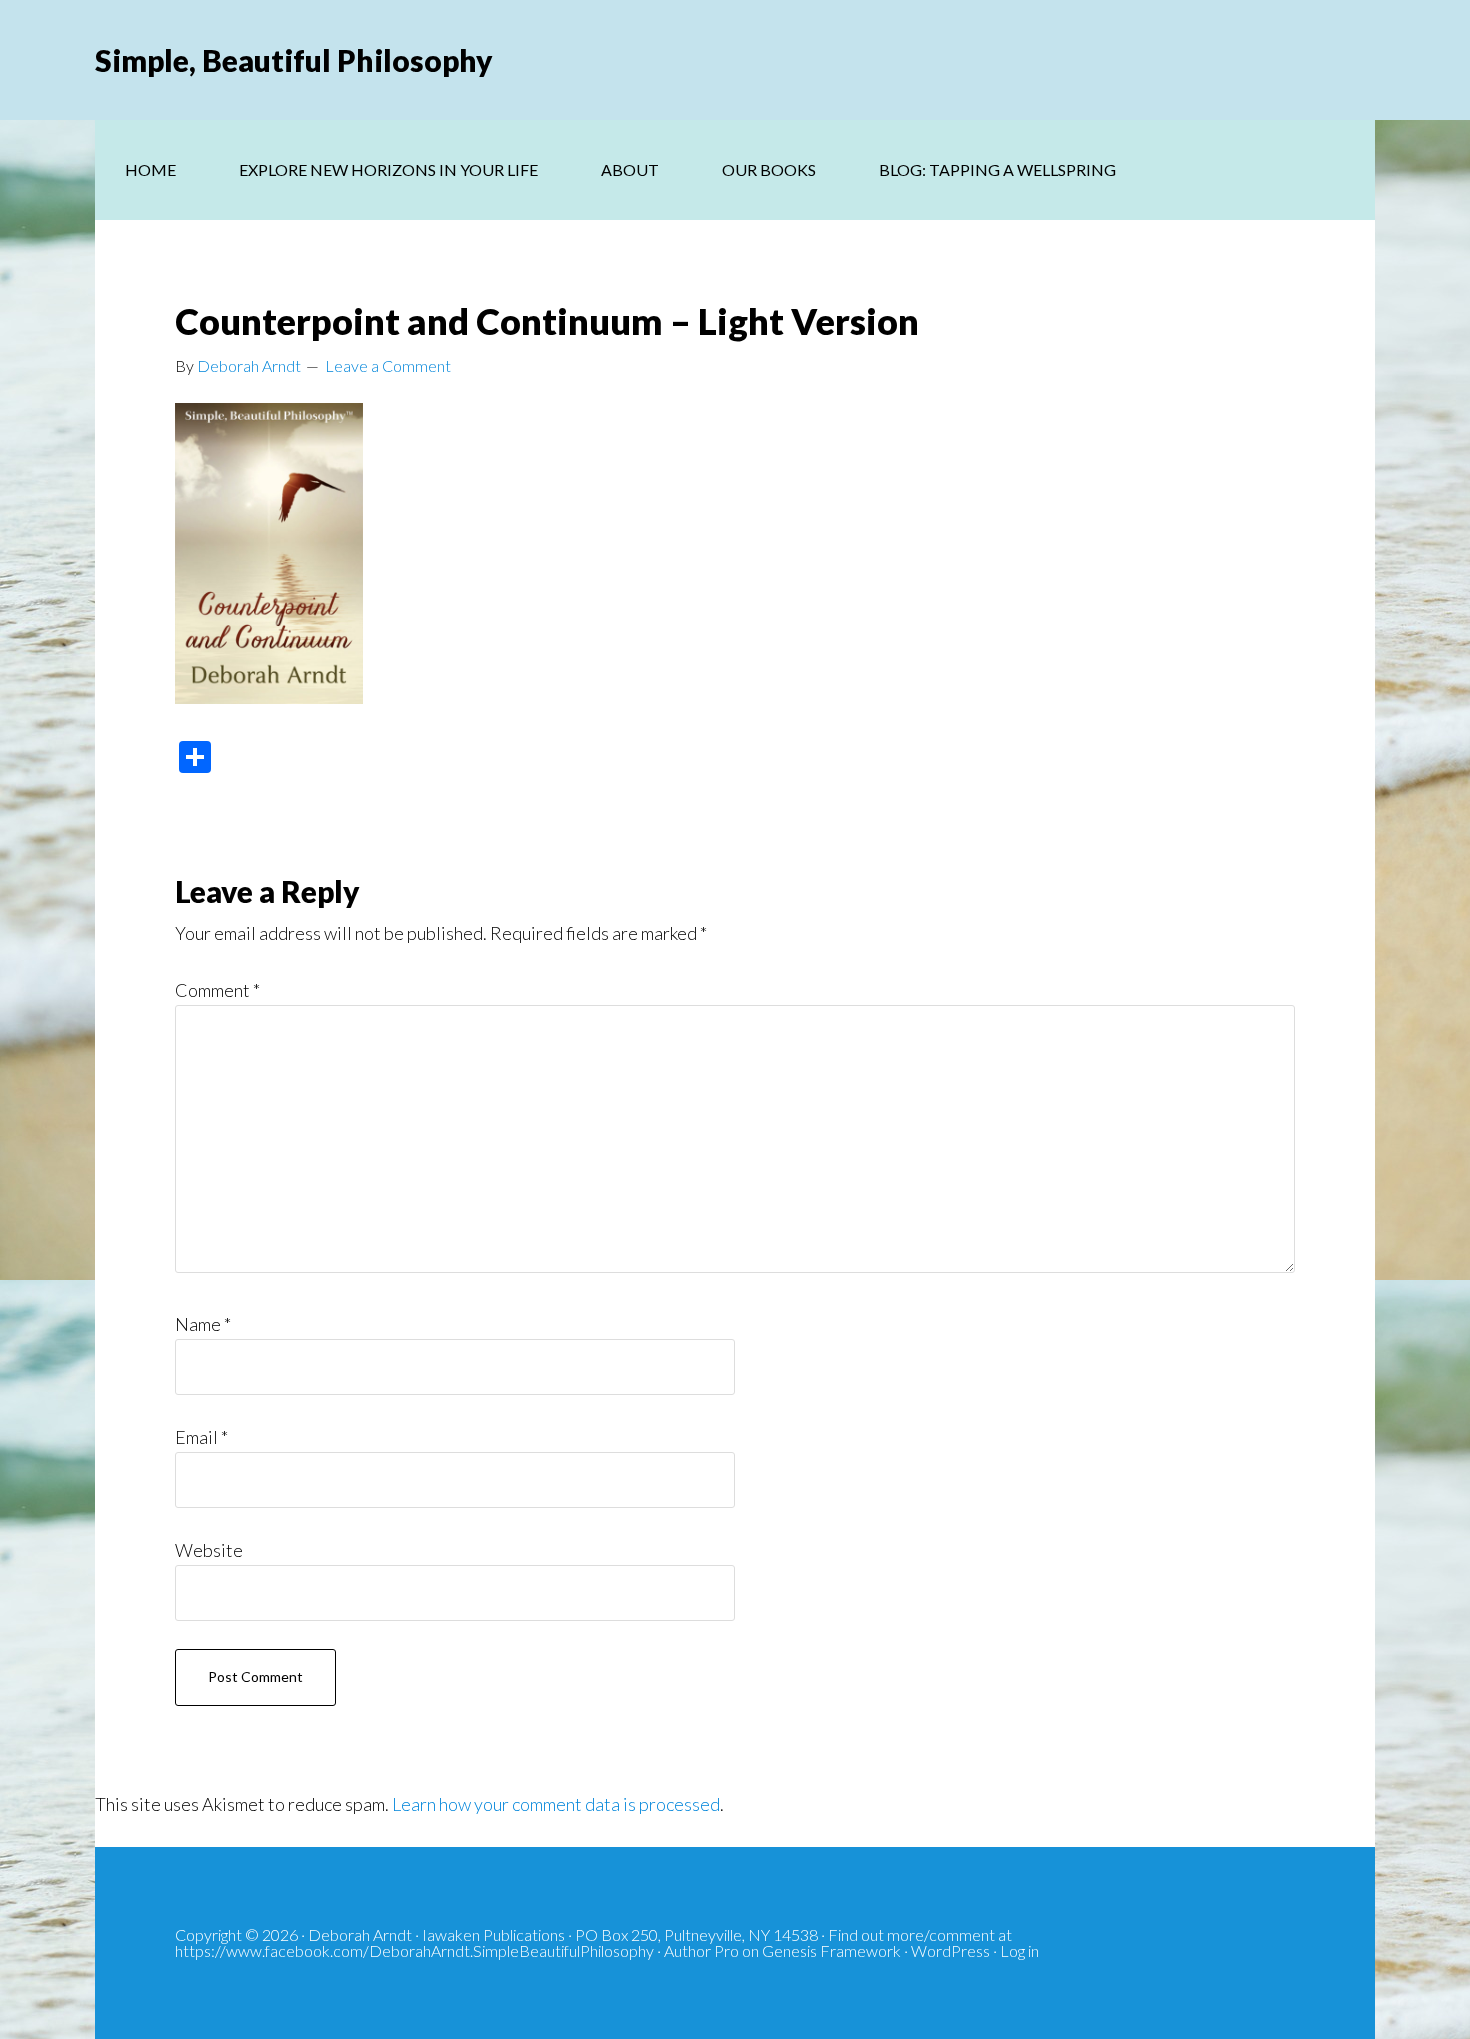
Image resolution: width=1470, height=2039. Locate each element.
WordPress (950, 1950)
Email (201, 1437)
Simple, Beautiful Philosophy (294, 60)
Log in (1019, 1950)
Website (209, 1550)
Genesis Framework (831, 1950)
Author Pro (701, 1950)
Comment (217, 990)
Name (203, 1324)
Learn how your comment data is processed (556, 1804)
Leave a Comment (388, 365)
